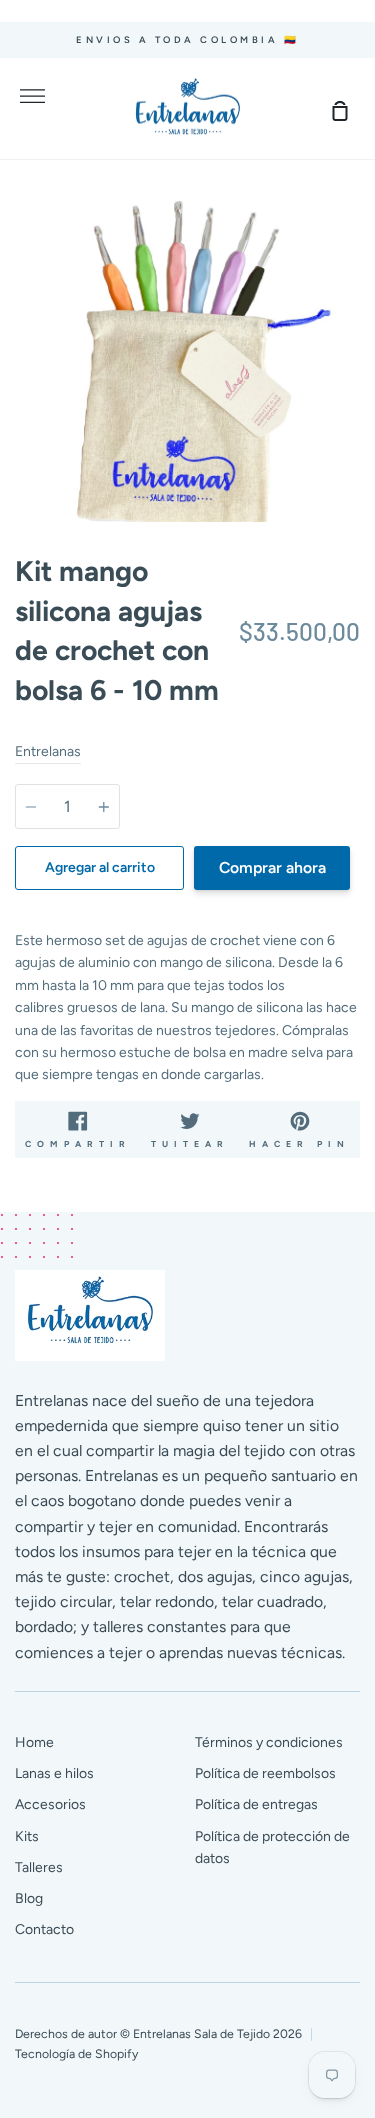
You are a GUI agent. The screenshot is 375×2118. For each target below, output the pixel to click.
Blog (29, 1898)
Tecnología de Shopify (76, 2053)
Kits (27, 1836)
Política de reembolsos (265, 1773)
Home (34, 1742)
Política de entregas (256, 1804)
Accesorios (50, 1804)
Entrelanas (48, 751)
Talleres (39, 1867)
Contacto (44, 1929)
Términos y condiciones (269, 1742)
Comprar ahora (272, 867)
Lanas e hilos (54, 1773)
